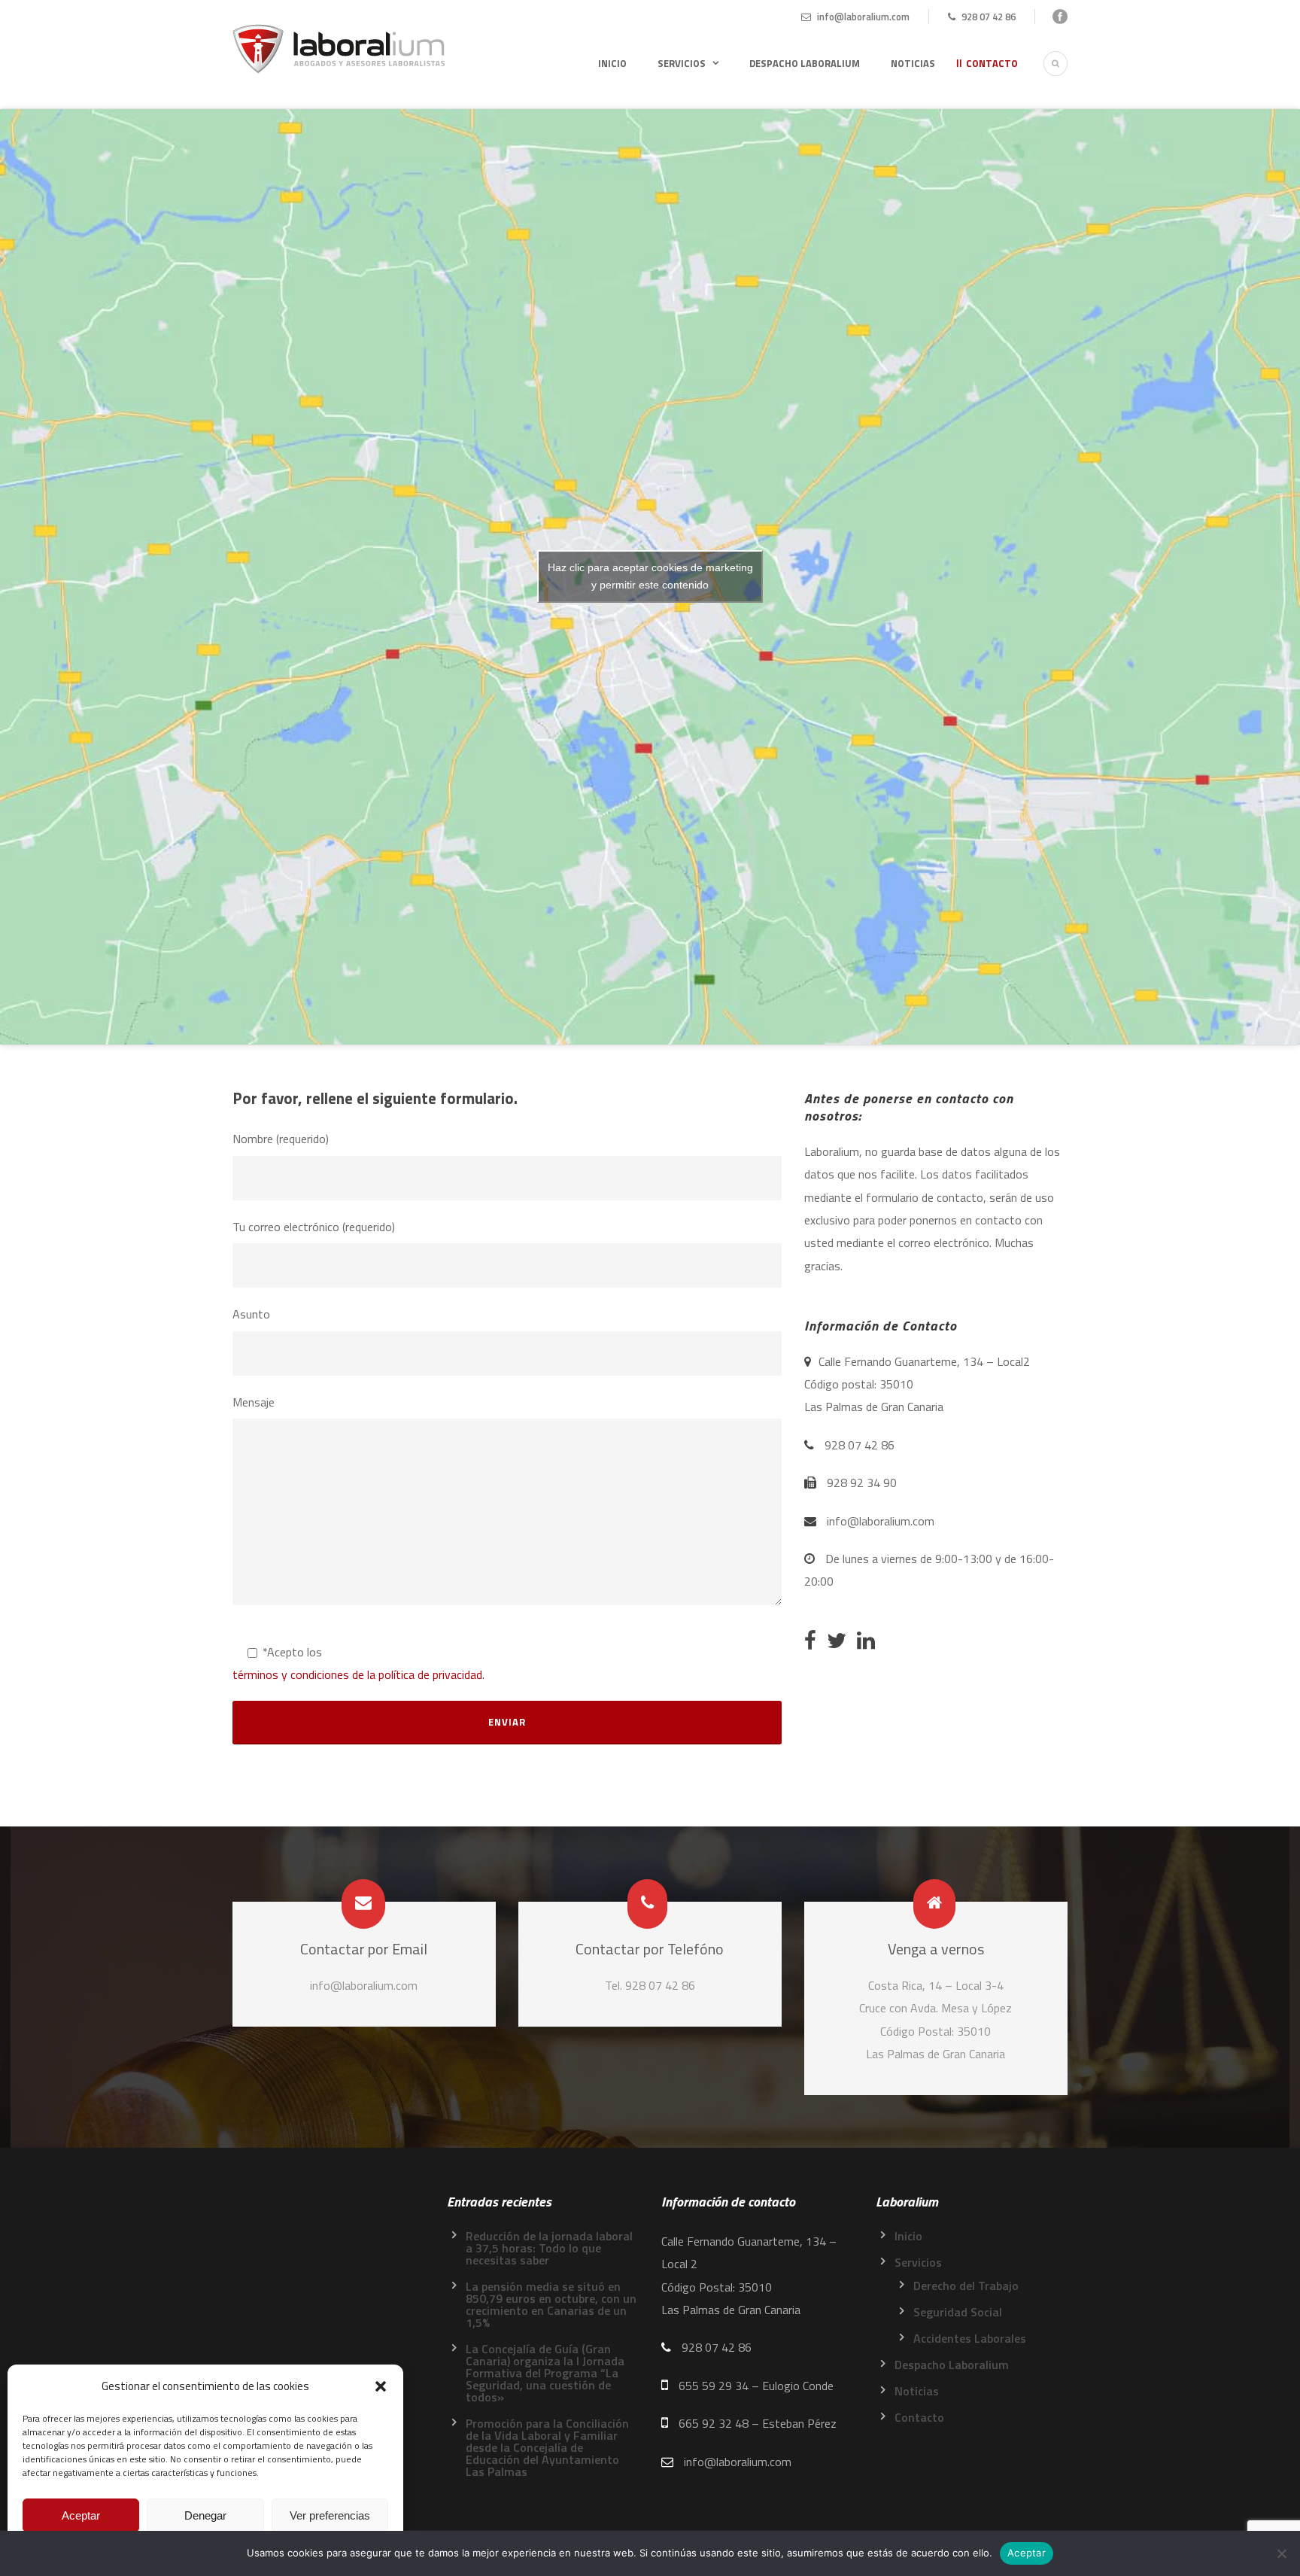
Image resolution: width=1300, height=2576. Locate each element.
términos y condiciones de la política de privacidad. (358, 1674)
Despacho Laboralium (805, 63)
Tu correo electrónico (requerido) (314, 1227)
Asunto (251, 1314)
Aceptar (81, 2515)
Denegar (205, 2515)
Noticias (913, 63)
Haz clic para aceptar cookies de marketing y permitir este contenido (650, 576)
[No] (1281, 2553)
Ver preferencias (330, 2515)
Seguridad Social (958, 2312)
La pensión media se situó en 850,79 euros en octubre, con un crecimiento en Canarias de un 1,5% (551, 2304)
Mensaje (254, 1402)
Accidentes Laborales (970, 2338)
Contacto (992, 63)
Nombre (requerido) (281, 1139)
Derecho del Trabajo (966, 2286)
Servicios (682, 63)
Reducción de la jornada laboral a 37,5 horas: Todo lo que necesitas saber (549, 2248)
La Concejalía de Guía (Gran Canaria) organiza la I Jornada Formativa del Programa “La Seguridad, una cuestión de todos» (545, 2373)
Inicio (612, 63)
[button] (381, 2386)
